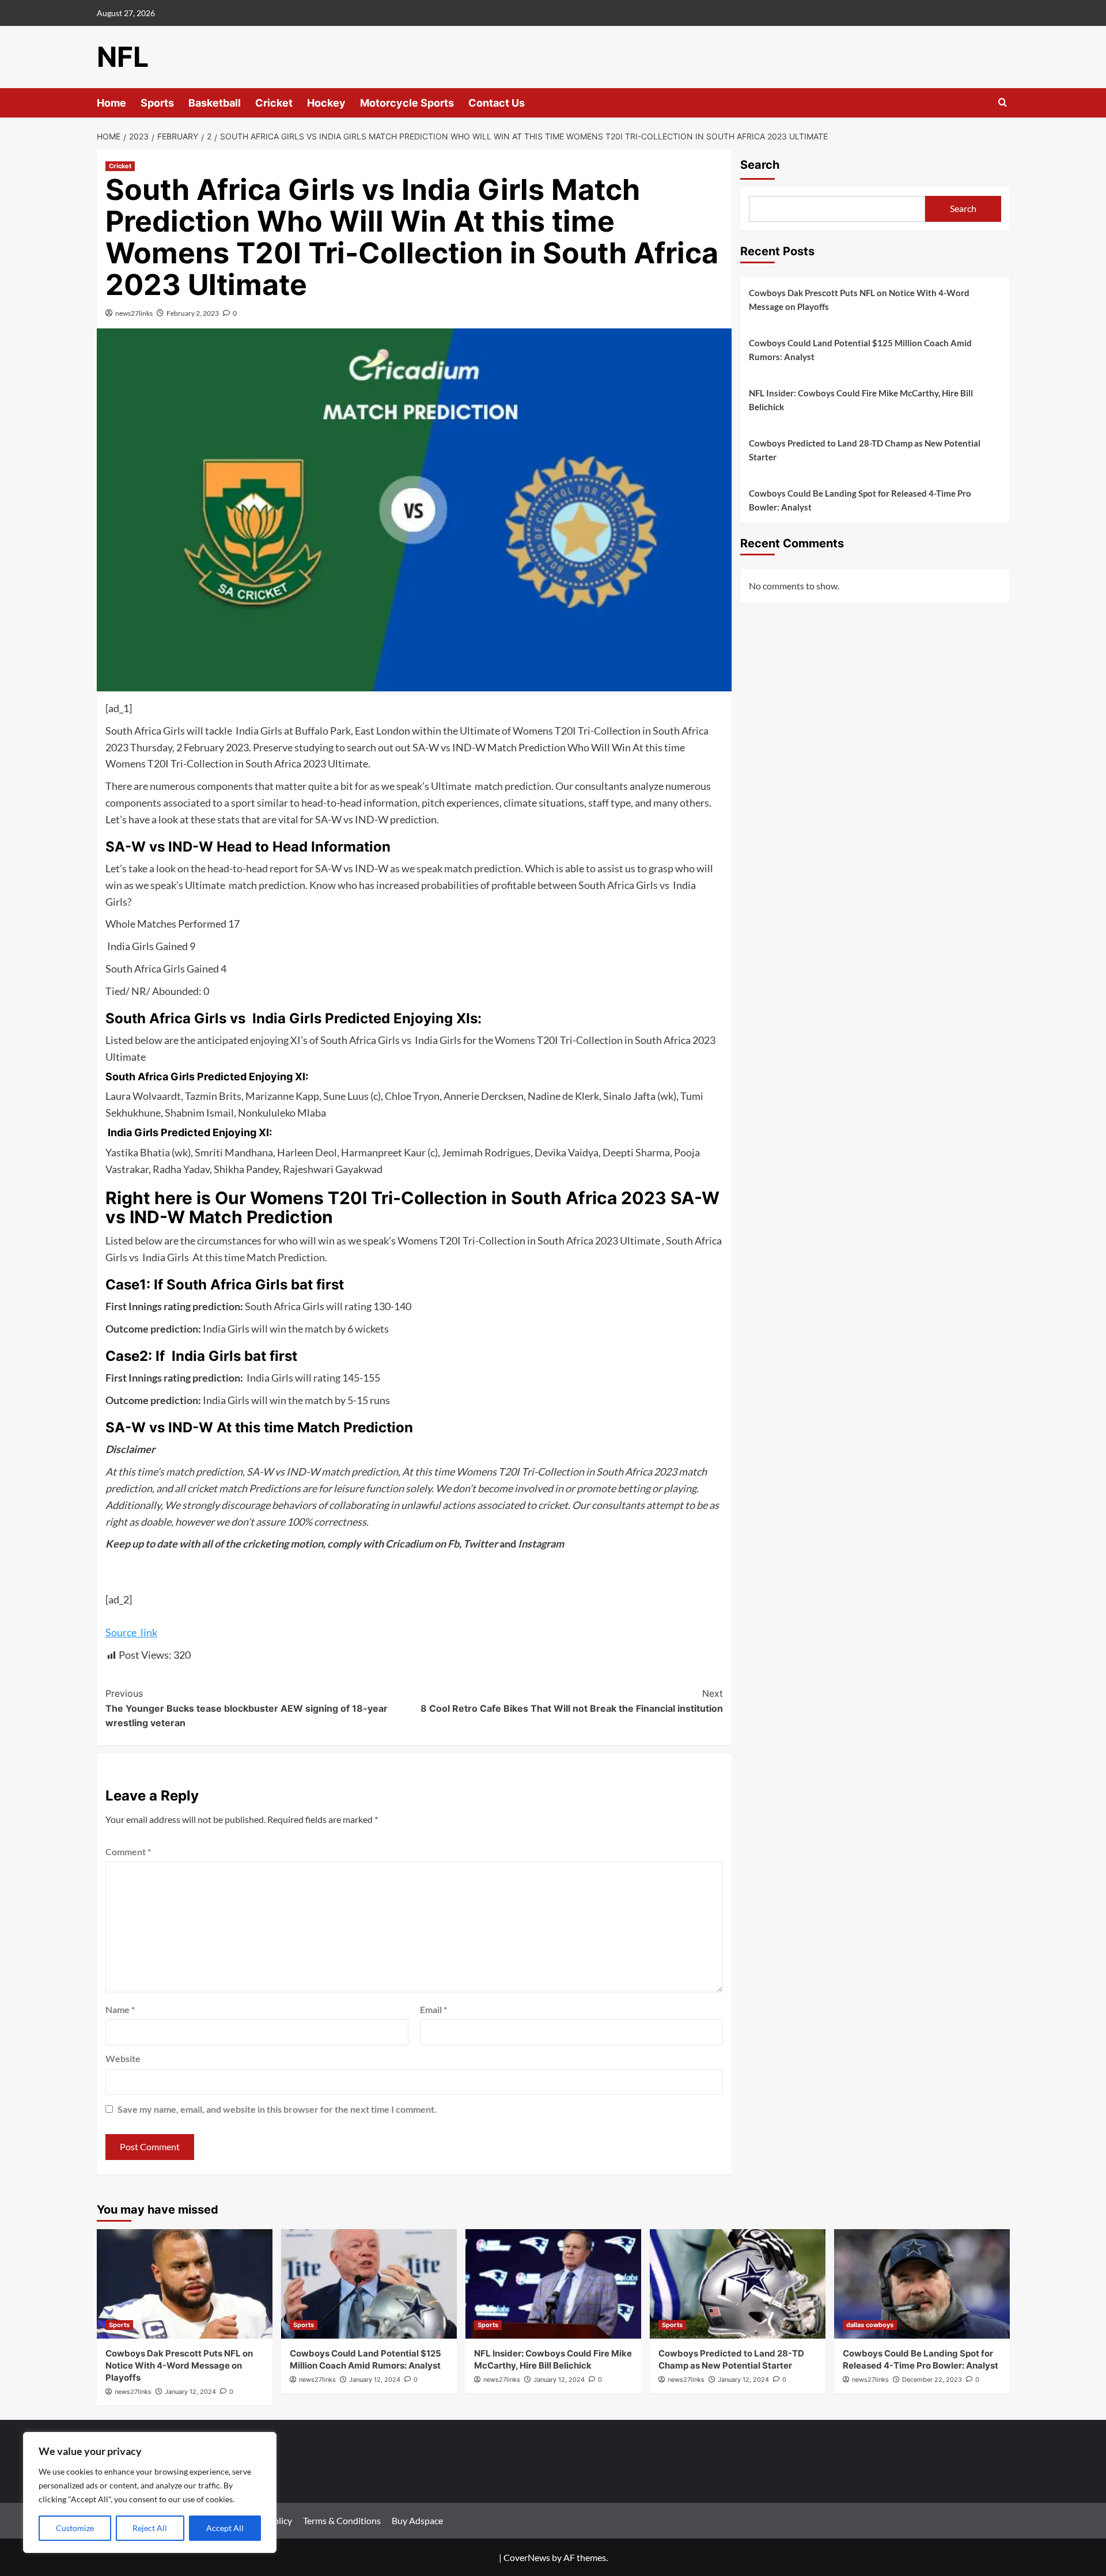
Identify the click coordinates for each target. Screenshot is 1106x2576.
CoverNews (527, 2557)
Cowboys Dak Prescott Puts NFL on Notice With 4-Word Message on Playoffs (859, 300)
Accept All (225, 2528)
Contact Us (497, 103)
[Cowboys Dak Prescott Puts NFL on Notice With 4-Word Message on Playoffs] (185, 2284)
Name (120, 2009)
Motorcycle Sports (407, 103)
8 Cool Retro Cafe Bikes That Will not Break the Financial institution (572, 1701)
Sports (157, 103)
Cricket (274, 103)
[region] (150, 2492)
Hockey (326, 103)
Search (760, 165)
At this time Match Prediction (258, 1257)
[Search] (1003, 103)
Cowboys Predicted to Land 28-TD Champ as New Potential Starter (865, 450)
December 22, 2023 (932, 2380)
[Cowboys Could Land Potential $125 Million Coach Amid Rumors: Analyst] (369, 2284)
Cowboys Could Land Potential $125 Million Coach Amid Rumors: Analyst (860, 350)
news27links (134, 313)
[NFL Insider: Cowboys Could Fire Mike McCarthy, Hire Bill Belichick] (553, 2284)
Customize (75, 2528)
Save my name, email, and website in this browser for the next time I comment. (277, 2109)
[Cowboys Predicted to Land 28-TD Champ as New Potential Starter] (738, 2284)
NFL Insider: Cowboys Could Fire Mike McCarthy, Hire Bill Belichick (861, 400)
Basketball (215, 103)
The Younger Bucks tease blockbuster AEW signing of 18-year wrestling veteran (247, 1708)
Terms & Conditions (342, 2520)
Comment (128, 1851)
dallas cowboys (870, 2325)
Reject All (150, 2528)
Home (111, 103)
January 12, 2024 (190, 2392)
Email (433, 2009)
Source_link (131, 1632)
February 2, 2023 (193, 313)
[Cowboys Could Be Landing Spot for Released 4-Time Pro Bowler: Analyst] (922, 2284)
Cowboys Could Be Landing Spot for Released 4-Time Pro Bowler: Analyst (860, 500)
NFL (123, 57)
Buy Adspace (417, 2520)
